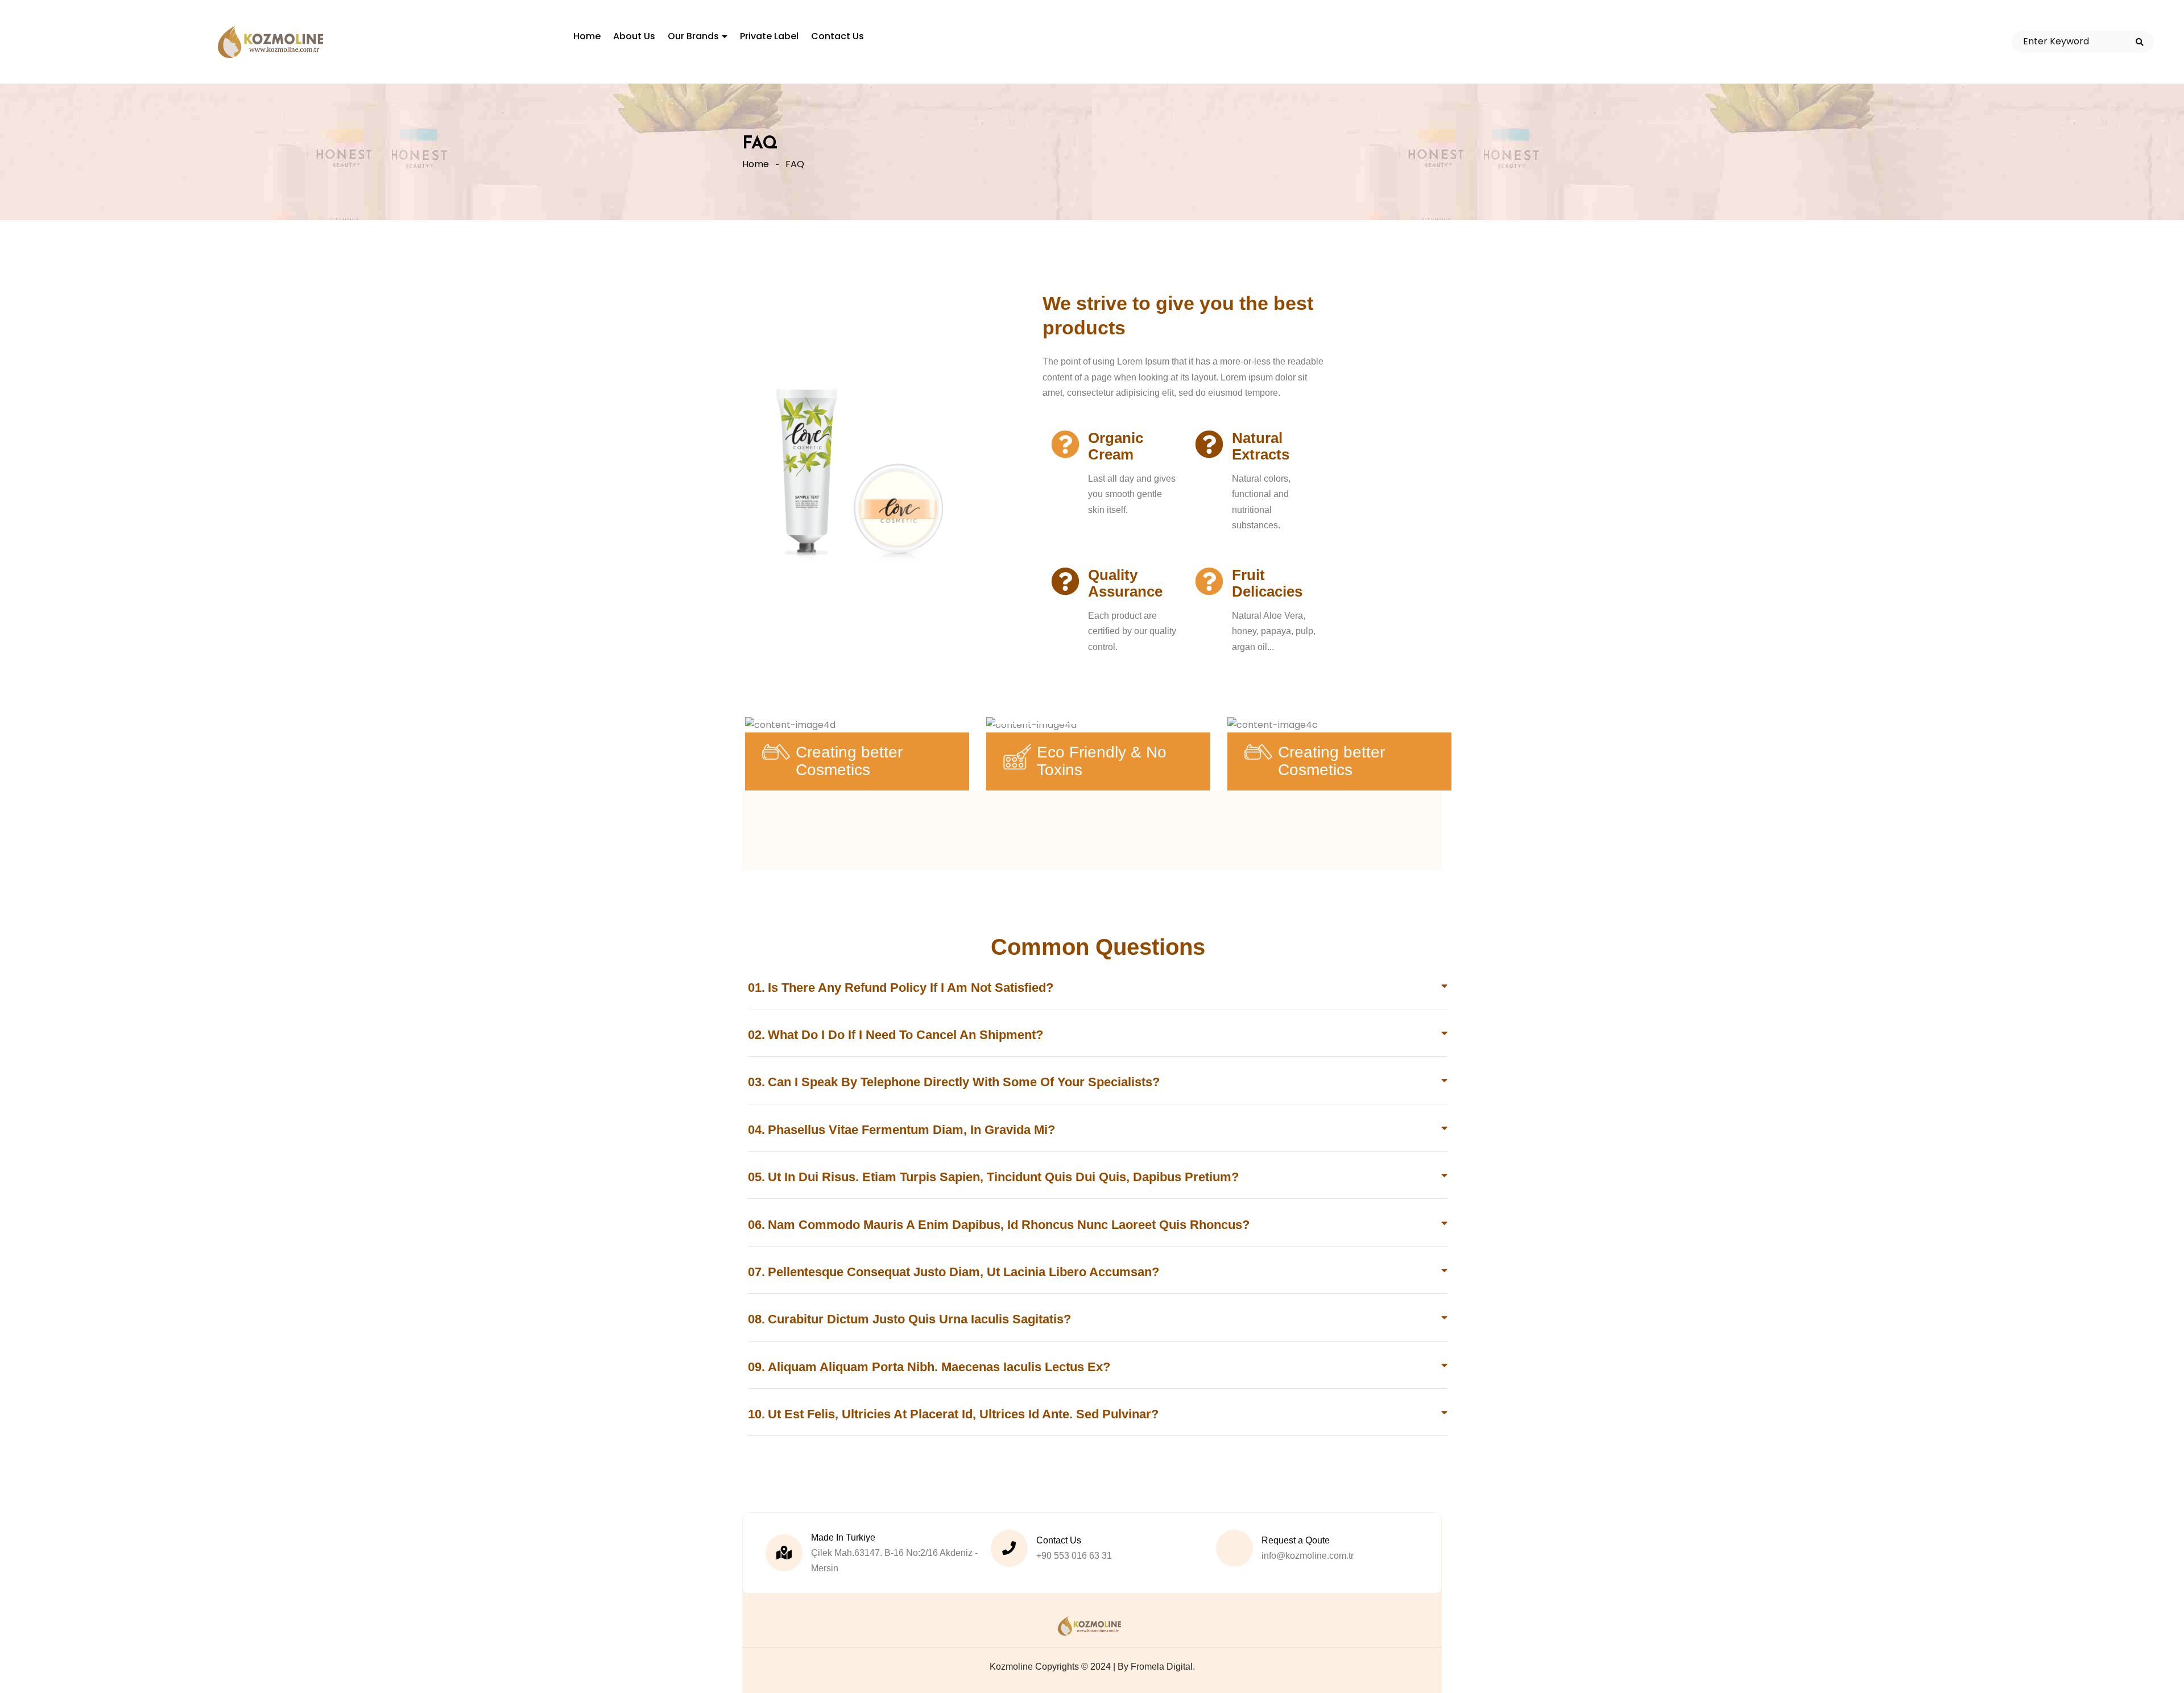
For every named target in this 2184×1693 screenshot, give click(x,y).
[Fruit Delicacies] (1209, 581)
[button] (1098, 995)
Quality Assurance (1125, 583)
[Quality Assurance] (1065, 581)
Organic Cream (1116, 446)
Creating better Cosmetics (849, 761)
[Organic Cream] (1065, 444)
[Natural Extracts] (1209, 444)
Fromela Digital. (1163, 1667)
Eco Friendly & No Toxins (1102, 761)
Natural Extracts (1261, 446)
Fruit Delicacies (1267, 583)
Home (756, 164)
